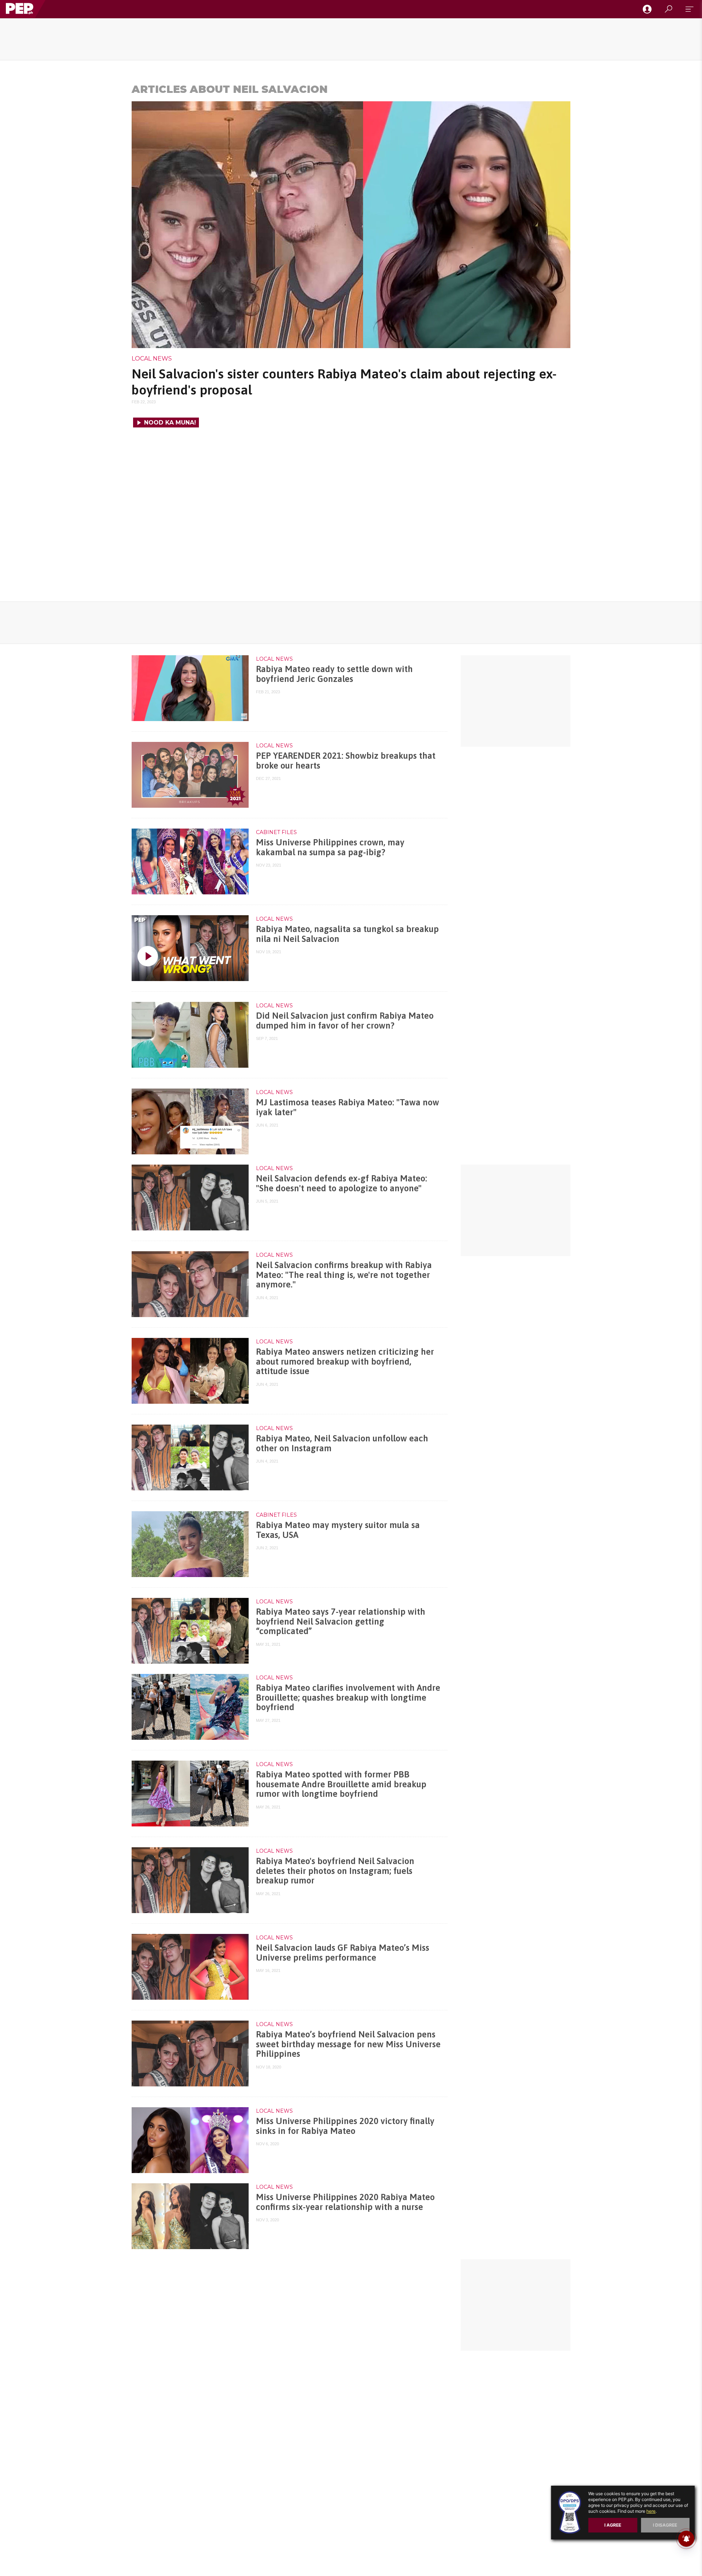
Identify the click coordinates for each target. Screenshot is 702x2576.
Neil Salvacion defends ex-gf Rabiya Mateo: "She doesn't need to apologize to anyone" (341, 1183)
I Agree (613, 2525)
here (651, 2511)
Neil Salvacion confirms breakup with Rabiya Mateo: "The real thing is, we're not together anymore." (344, 1275)
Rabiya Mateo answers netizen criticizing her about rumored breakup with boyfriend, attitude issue (345, 1361)
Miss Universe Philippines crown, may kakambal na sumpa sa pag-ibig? (330, 847)
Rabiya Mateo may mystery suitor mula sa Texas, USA (338, 1530)
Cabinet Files (276, 832)
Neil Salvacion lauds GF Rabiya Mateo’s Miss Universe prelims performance (343, 1952)
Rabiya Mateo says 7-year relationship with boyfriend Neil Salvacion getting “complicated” (341, 1621)
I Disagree (665, 2525)
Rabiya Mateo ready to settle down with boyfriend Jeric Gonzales (334, 674)
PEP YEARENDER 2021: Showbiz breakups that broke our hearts (346, 760)
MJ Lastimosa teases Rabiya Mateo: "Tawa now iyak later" (348, 1107)
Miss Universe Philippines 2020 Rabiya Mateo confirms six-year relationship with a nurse (345, 2202)
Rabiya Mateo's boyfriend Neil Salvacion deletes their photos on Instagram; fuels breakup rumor (335, 1871)
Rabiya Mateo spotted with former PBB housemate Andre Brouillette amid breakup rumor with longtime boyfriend (341, 1784)
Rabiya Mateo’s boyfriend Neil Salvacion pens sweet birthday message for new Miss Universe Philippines (348, 2044)
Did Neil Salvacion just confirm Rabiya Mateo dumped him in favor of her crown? (345, 1020)
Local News (152, 359)
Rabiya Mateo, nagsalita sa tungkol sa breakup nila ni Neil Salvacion (347, 934)
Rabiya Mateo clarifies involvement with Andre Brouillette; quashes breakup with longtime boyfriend (348, 1697)
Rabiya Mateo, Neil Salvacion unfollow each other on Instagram (342, 1443)
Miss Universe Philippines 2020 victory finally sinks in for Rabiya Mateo (345, 2126)
